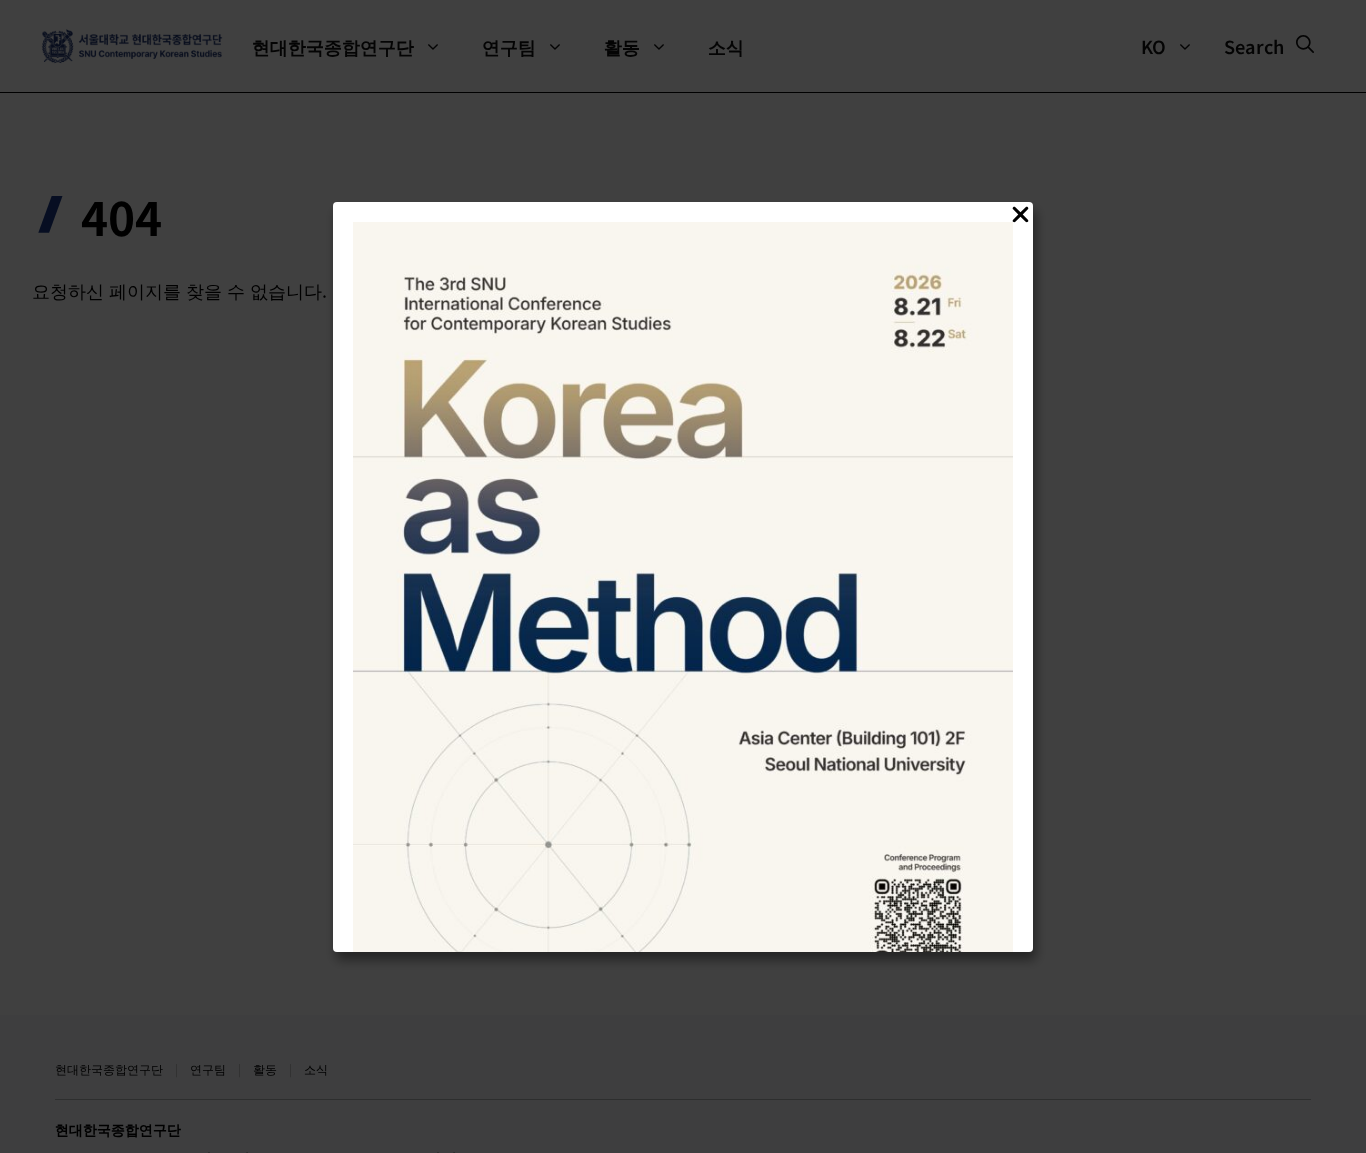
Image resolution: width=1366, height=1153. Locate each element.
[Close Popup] (1020, 217)
